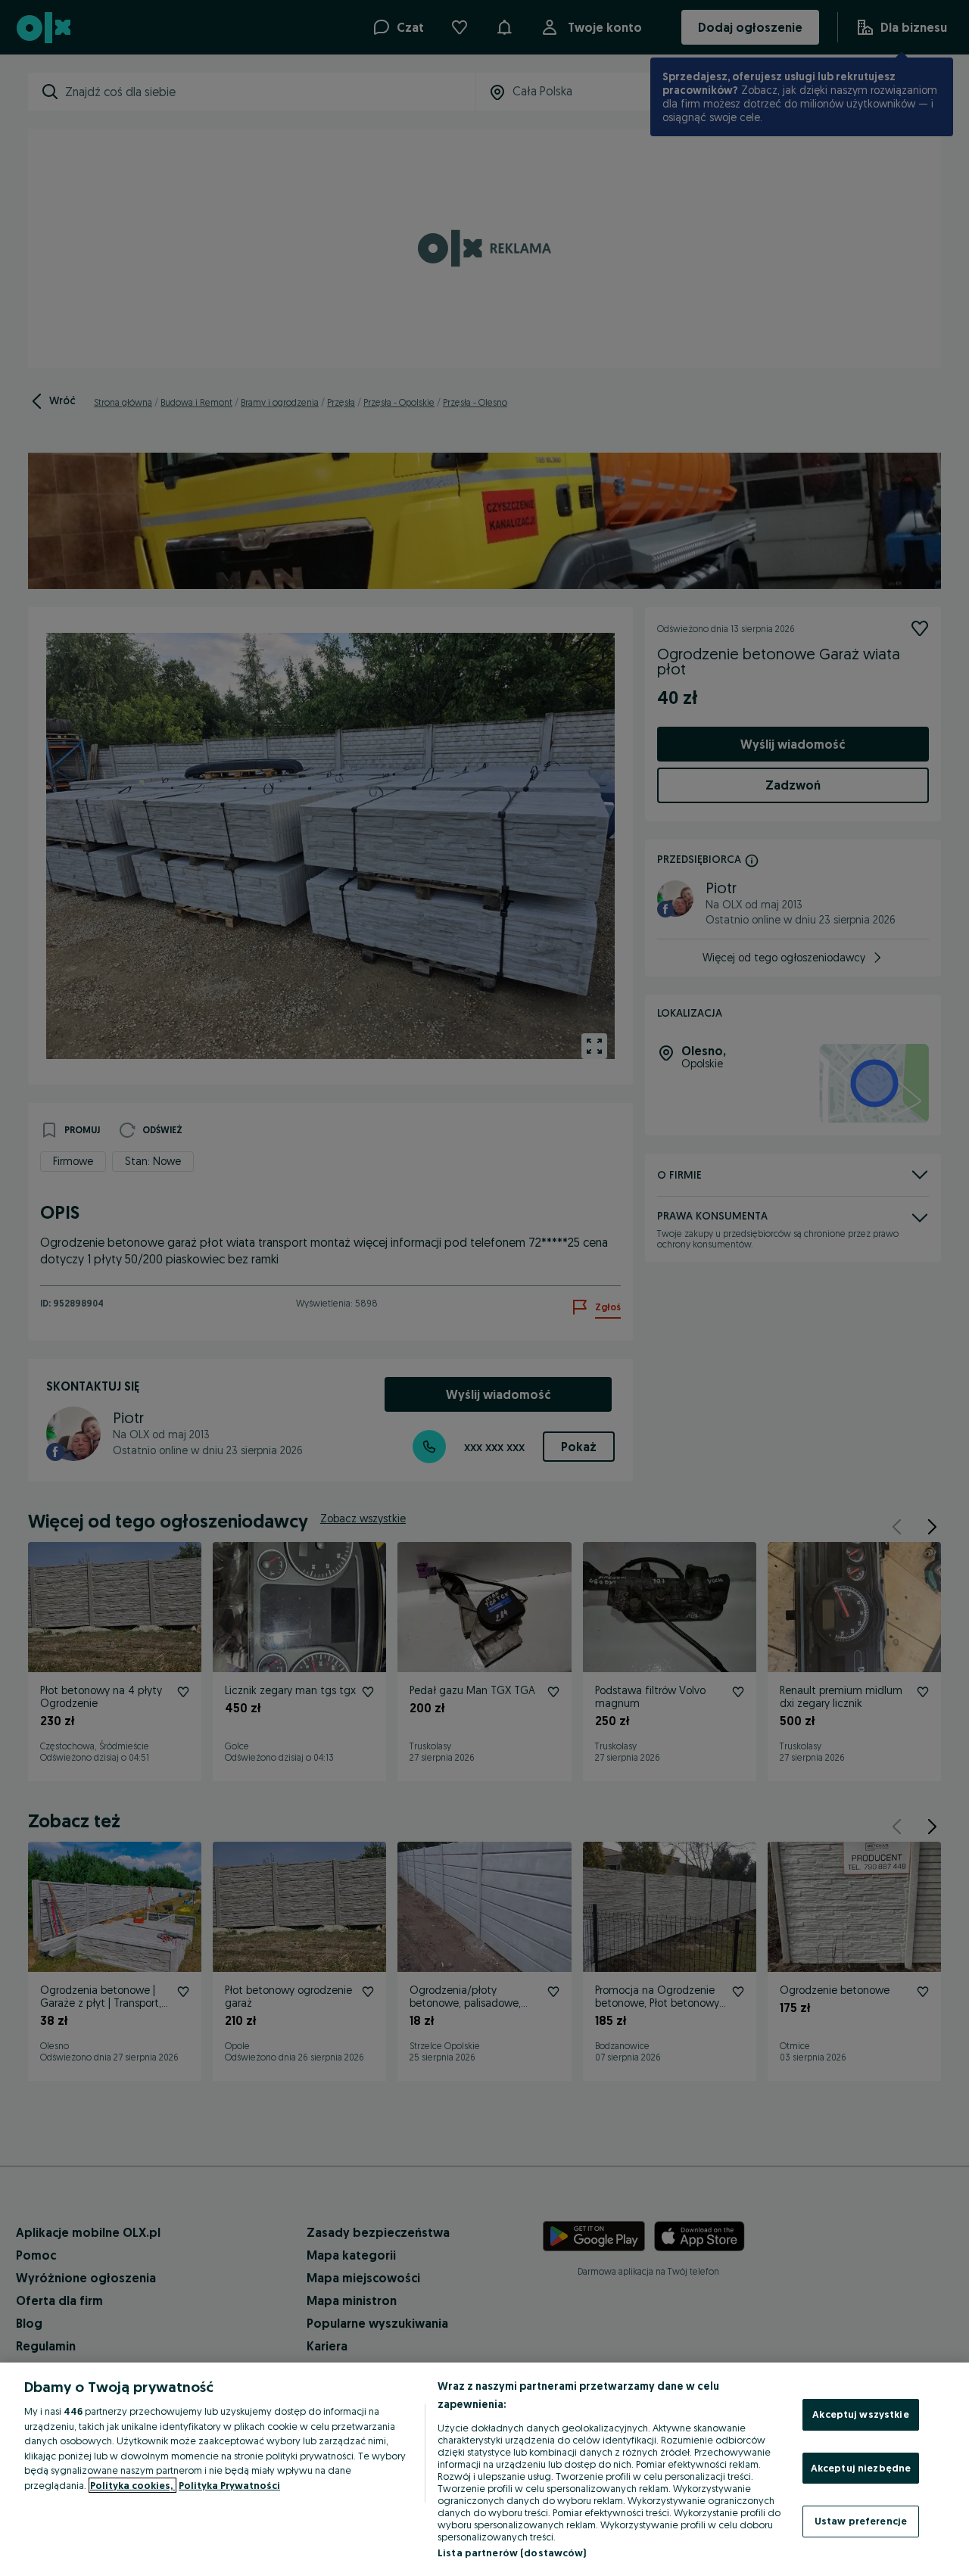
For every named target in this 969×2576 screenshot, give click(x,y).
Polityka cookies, (132, 2485)
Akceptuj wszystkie (860, 2414)
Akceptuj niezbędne (861, 2468)
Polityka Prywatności (229, 2485)
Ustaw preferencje (861, 2521)
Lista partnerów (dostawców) (512, 2553)
